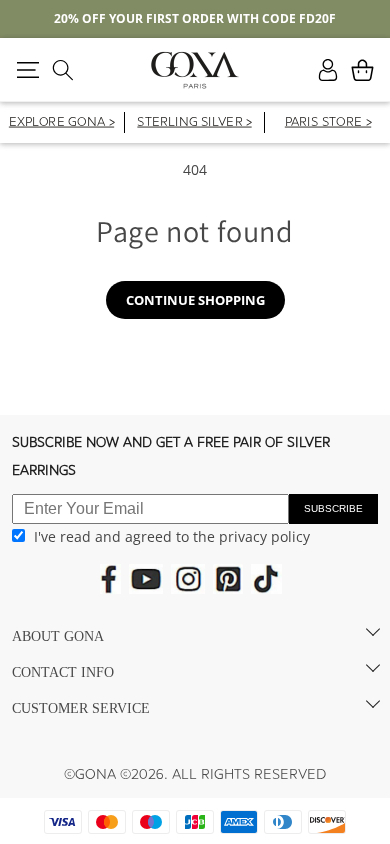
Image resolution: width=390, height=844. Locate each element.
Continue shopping (195, 300)
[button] (27, 70)
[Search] (62, 70)
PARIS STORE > (327, 123)
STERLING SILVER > (194, 123)
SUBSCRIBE (333, 508)
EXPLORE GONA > (61, 123)
